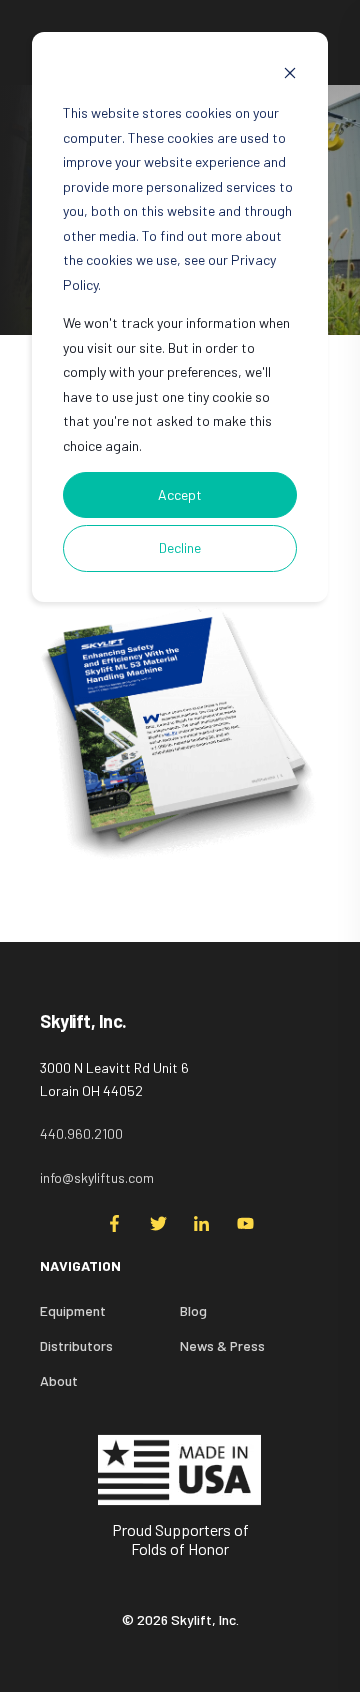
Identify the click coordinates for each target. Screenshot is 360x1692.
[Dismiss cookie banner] (290, 75)
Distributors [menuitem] (76, 1345)
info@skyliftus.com (97, 1177)
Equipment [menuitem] (73, 1310)
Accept (180, 494)
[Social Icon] (120, 1223)
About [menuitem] (59, 1380)
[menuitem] (245, 1276)
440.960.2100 (81, 1133)
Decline (180, 547)
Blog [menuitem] (193, 1310)
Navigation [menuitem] (80, 1266)
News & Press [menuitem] (222, 1345)
